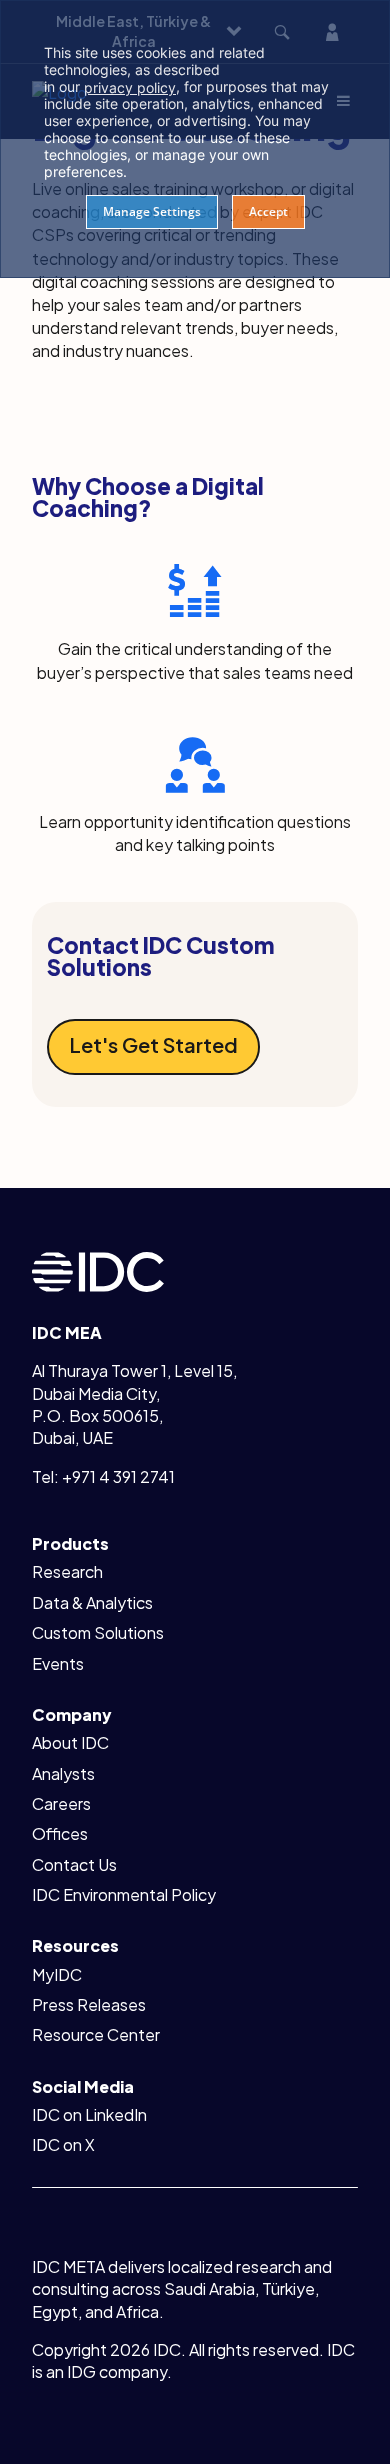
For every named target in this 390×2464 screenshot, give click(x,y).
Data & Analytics (92, 1602)
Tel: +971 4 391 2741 (103, 1476)
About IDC (70, 1742)
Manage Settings (152, 211)
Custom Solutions (98, 1632)
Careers (61, 1803)
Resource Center (96, 2034)
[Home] (98, 1269)
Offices (60, 1833)
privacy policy (130, 87)
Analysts (63, 1773)
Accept (268, 211)
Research (67, 1571)
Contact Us (74, 1864)
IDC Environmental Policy (124, 1894)
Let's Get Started (153, 1044)
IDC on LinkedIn (89, 2114)
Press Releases (89, 2004)
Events (58, 1663)
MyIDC (57, 1974)
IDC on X (63, 2144)
